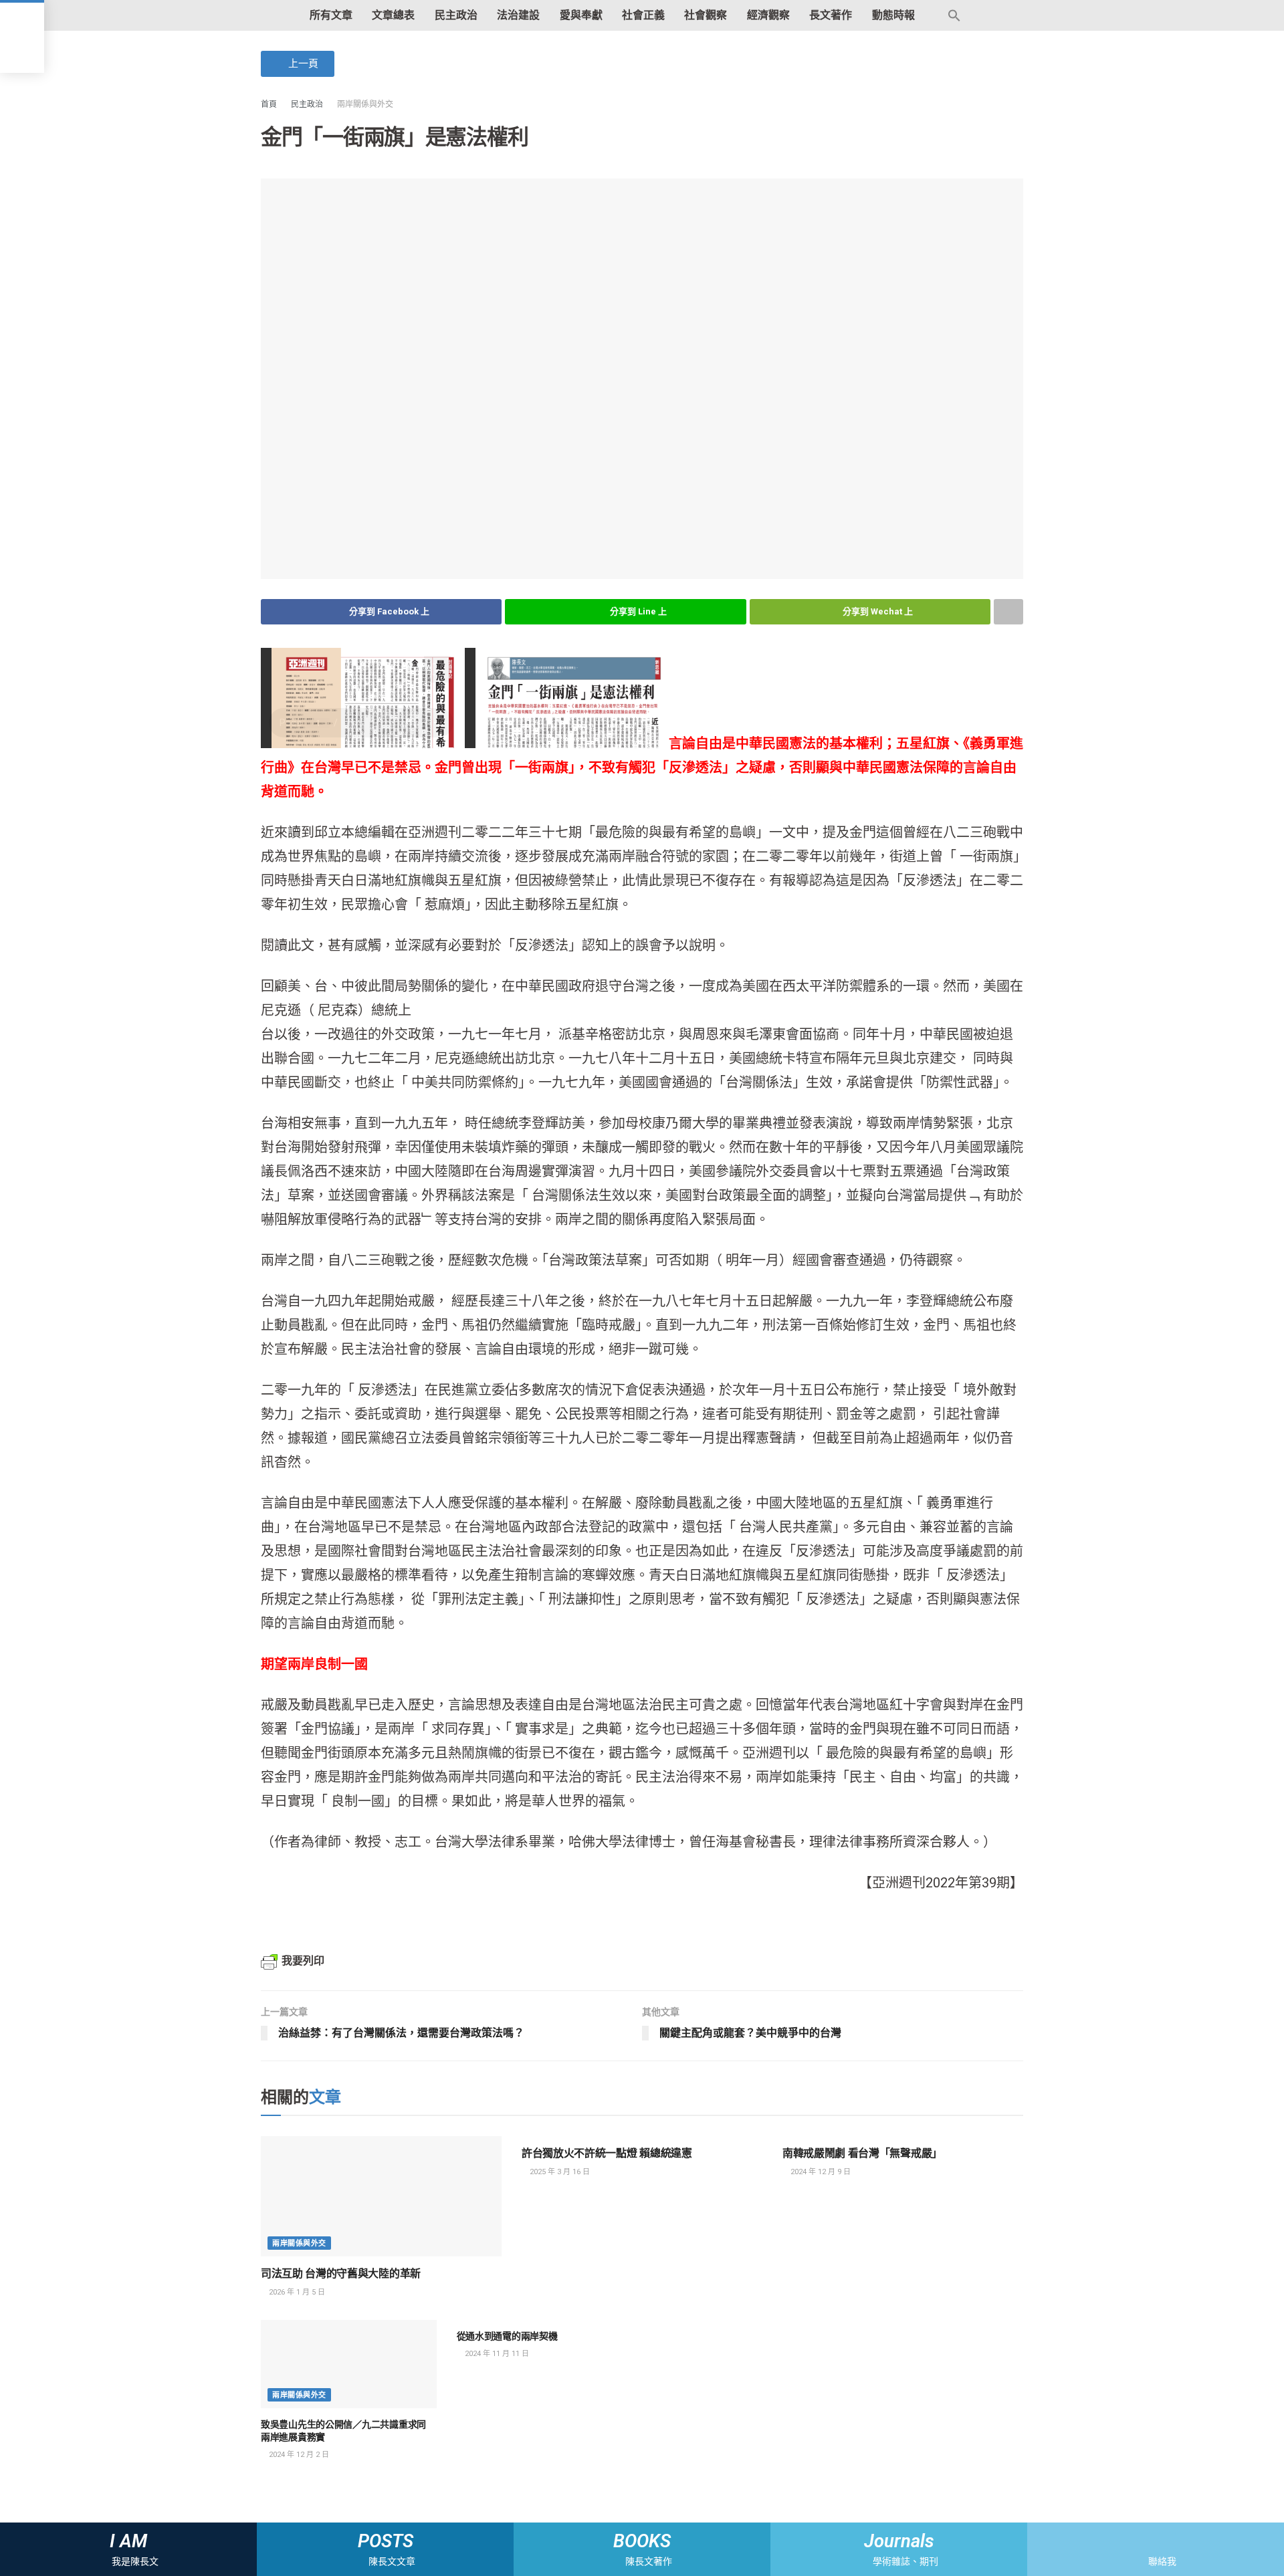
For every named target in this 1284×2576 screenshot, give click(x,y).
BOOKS (642, 2541)
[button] (298, 64)
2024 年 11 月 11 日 (496, 2354)
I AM (128, 2541)
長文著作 (831, 15)
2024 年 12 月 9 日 (820, 2172)
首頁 (269, 104)
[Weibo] (1167, 2541)
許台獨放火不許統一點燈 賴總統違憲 (607, 2153)
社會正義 (643, 15)
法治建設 (518, 15)
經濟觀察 (768, 15)
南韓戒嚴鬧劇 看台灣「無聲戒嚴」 (862, 2153)
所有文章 (331, 15)
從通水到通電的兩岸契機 (507, 2336)
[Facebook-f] (1144, 2541)
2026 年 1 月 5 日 (296, 2292)
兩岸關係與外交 (365, 104)
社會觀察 (706, 15)
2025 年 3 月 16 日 (559, 2172)
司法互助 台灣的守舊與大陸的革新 (341, 2273)
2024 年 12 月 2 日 (298, 2455)
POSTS (386, 2541)
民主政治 (456, 15)
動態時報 (893, 15)
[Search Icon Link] (955, 15)
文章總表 (393, 15)
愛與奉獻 (581, 15)
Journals (899, 2541)
